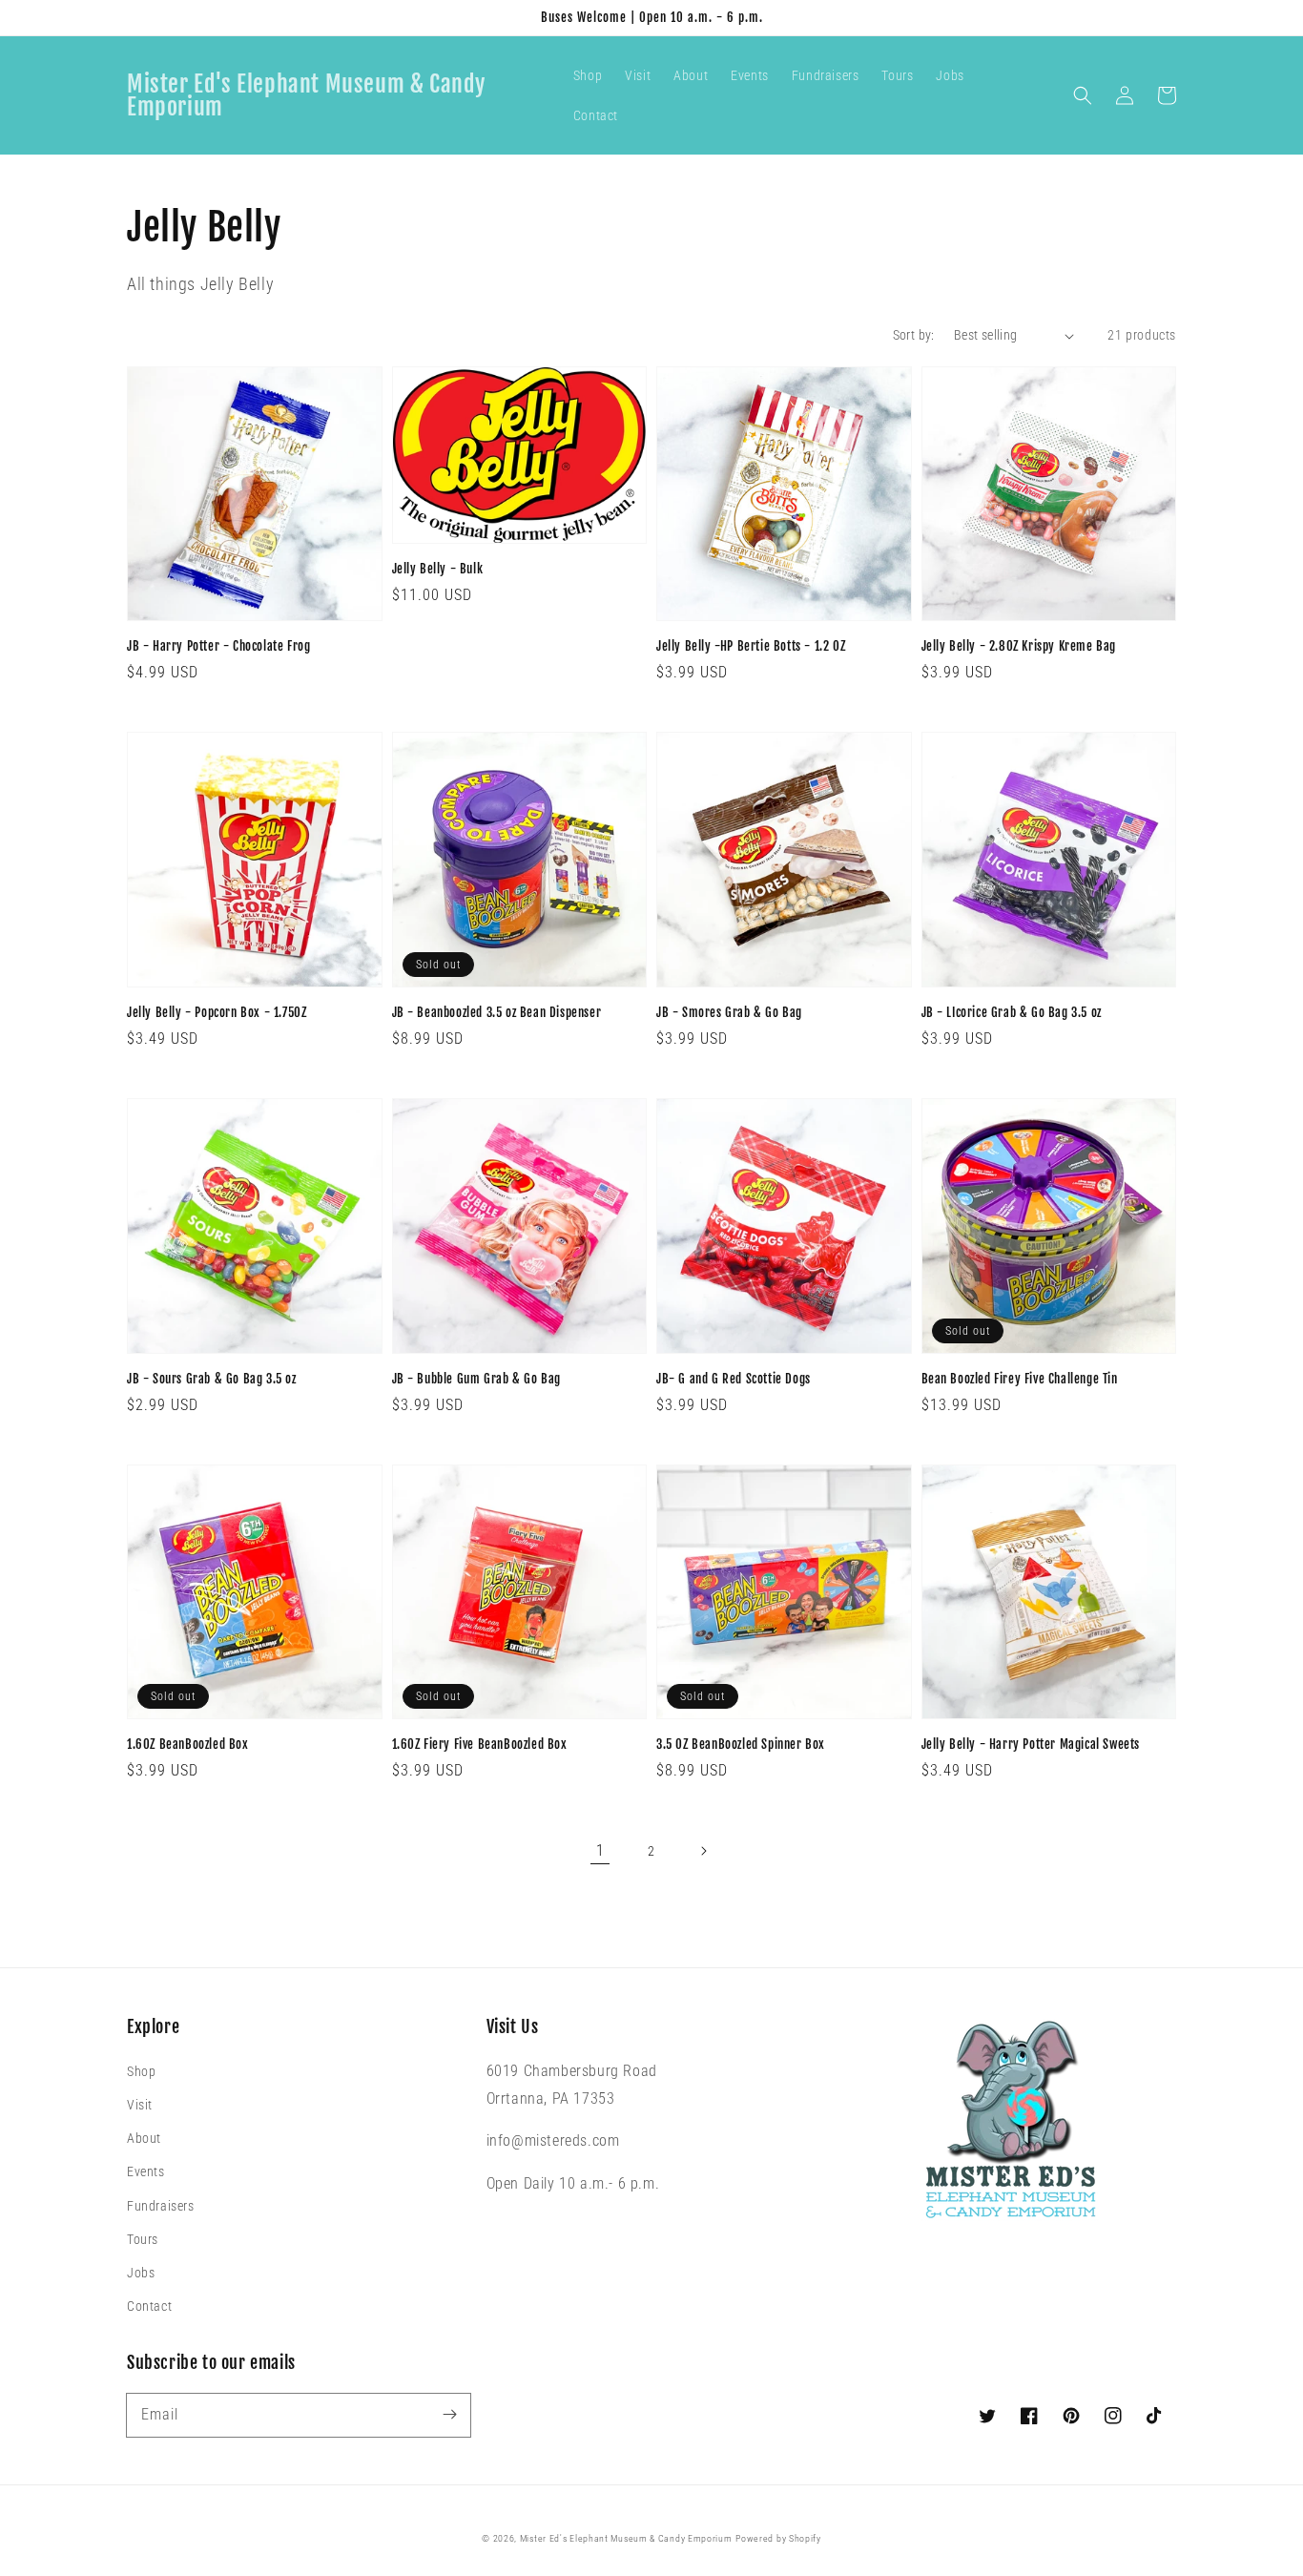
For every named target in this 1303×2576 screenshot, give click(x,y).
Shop (141, 2071)
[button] (1083, 95)
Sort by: (914, 335)
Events (146, 2171)
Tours (143, 2239)
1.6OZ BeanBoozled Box (188, 1744)
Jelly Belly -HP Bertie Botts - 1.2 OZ (751, 646)
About (144, 2138)
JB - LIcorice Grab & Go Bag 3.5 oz (1012, 1012)
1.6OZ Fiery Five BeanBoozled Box (480, 1744)
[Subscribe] (449, 2415)
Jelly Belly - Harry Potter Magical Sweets (1031, 1744)
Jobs (141, 2273)
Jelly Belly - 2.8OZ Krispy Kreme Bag (1019, 646)
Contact (149, 2306)
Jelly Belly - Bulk (438, 569)
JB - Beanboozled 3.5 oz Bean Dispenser (497, 1012)
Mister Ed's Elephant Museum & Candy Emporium (626, 2538)
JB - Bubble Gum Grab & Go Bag (476, 1379)
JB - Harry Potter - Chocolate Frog (218, 646)
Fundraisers (161, 2206)
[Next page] (703, 1851)
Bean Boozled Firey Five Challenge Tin (1020, 1379)
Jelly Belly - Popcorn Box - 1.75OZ (217, 1012)
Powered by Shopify (778, 2538)
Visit (140, 2105)
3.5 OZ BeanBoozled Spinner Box (741, 1744)
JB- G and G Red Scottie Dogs (734, 1379)
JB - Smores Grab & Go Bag (729, 1012)
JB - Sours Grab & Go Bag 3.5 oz (212, 1379)
